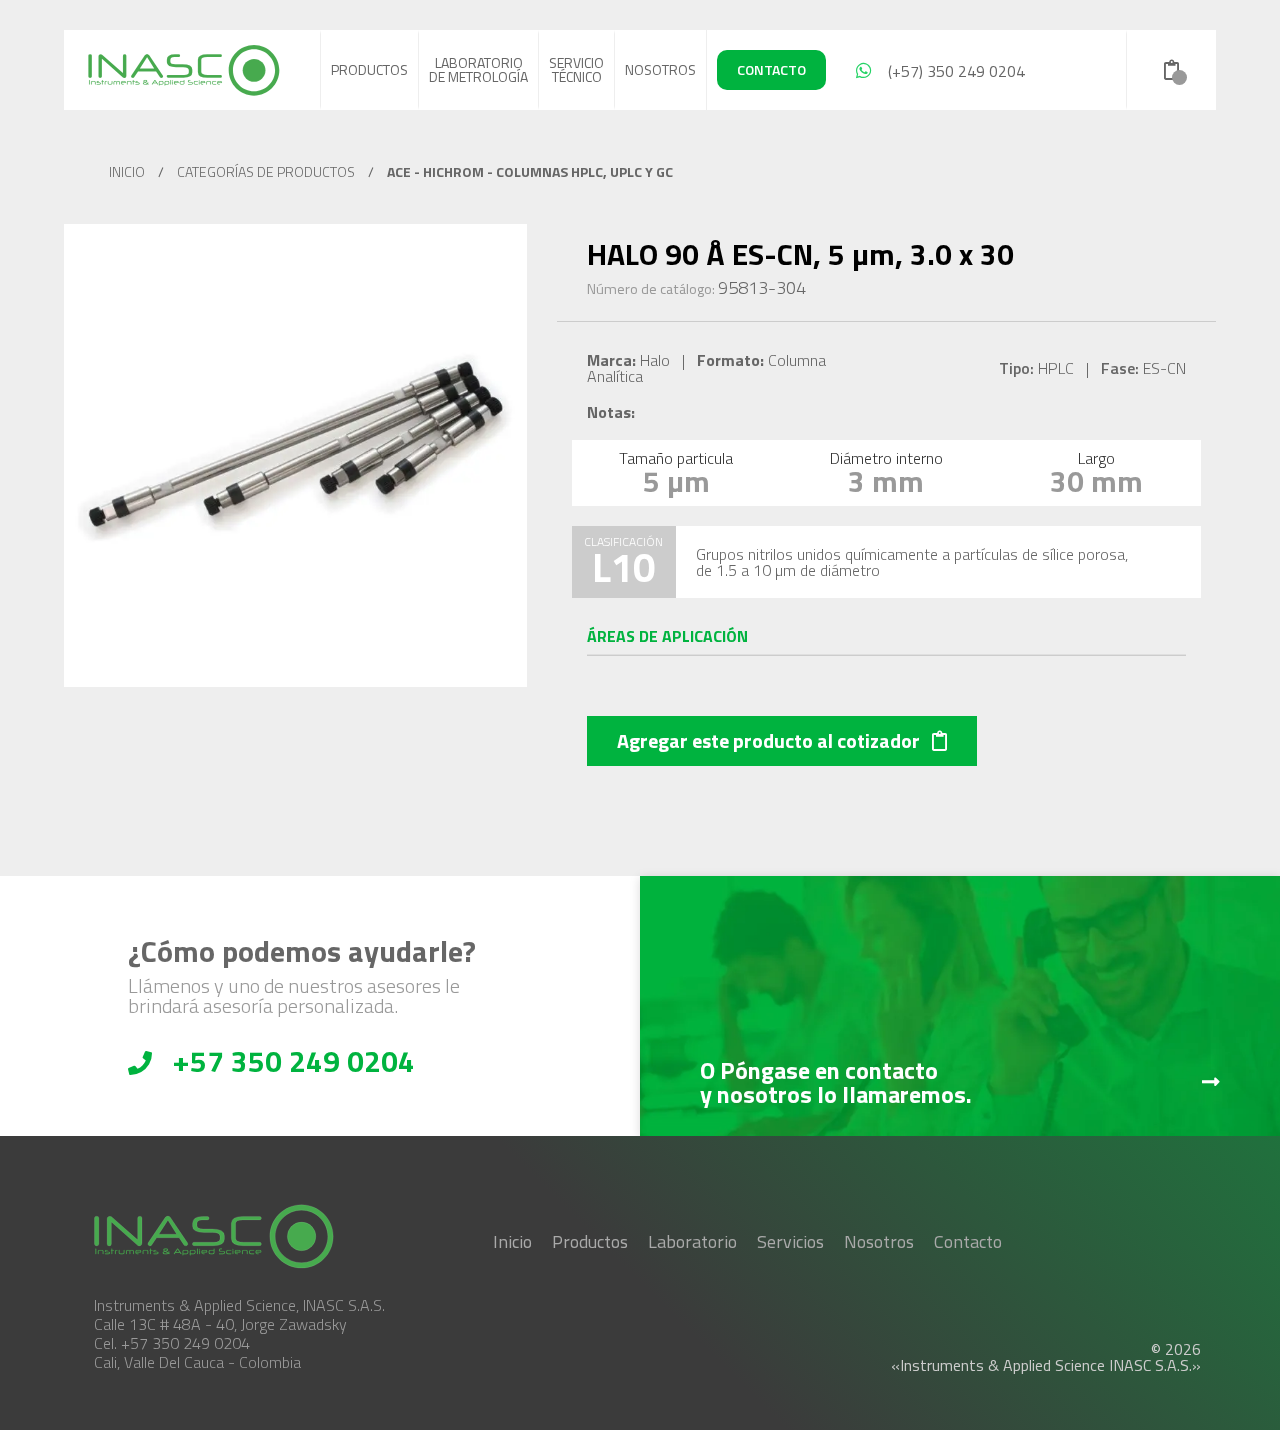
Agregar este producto (768, 740)
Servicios (790, 1242)
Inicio (512, 1242)
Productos (369, 69)
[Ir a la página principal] (184, 70)
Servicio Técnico (576, 69)
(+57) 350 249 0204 (952, 71)
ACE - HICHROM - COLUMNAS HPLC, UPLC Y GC (530, 171)
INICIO (127, 171)
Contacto (968, 1242)
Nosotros (660, 69)
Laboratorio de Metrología (478, 69)
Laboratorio (692, 1242)
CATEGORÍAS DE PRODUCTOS (266, 171)
